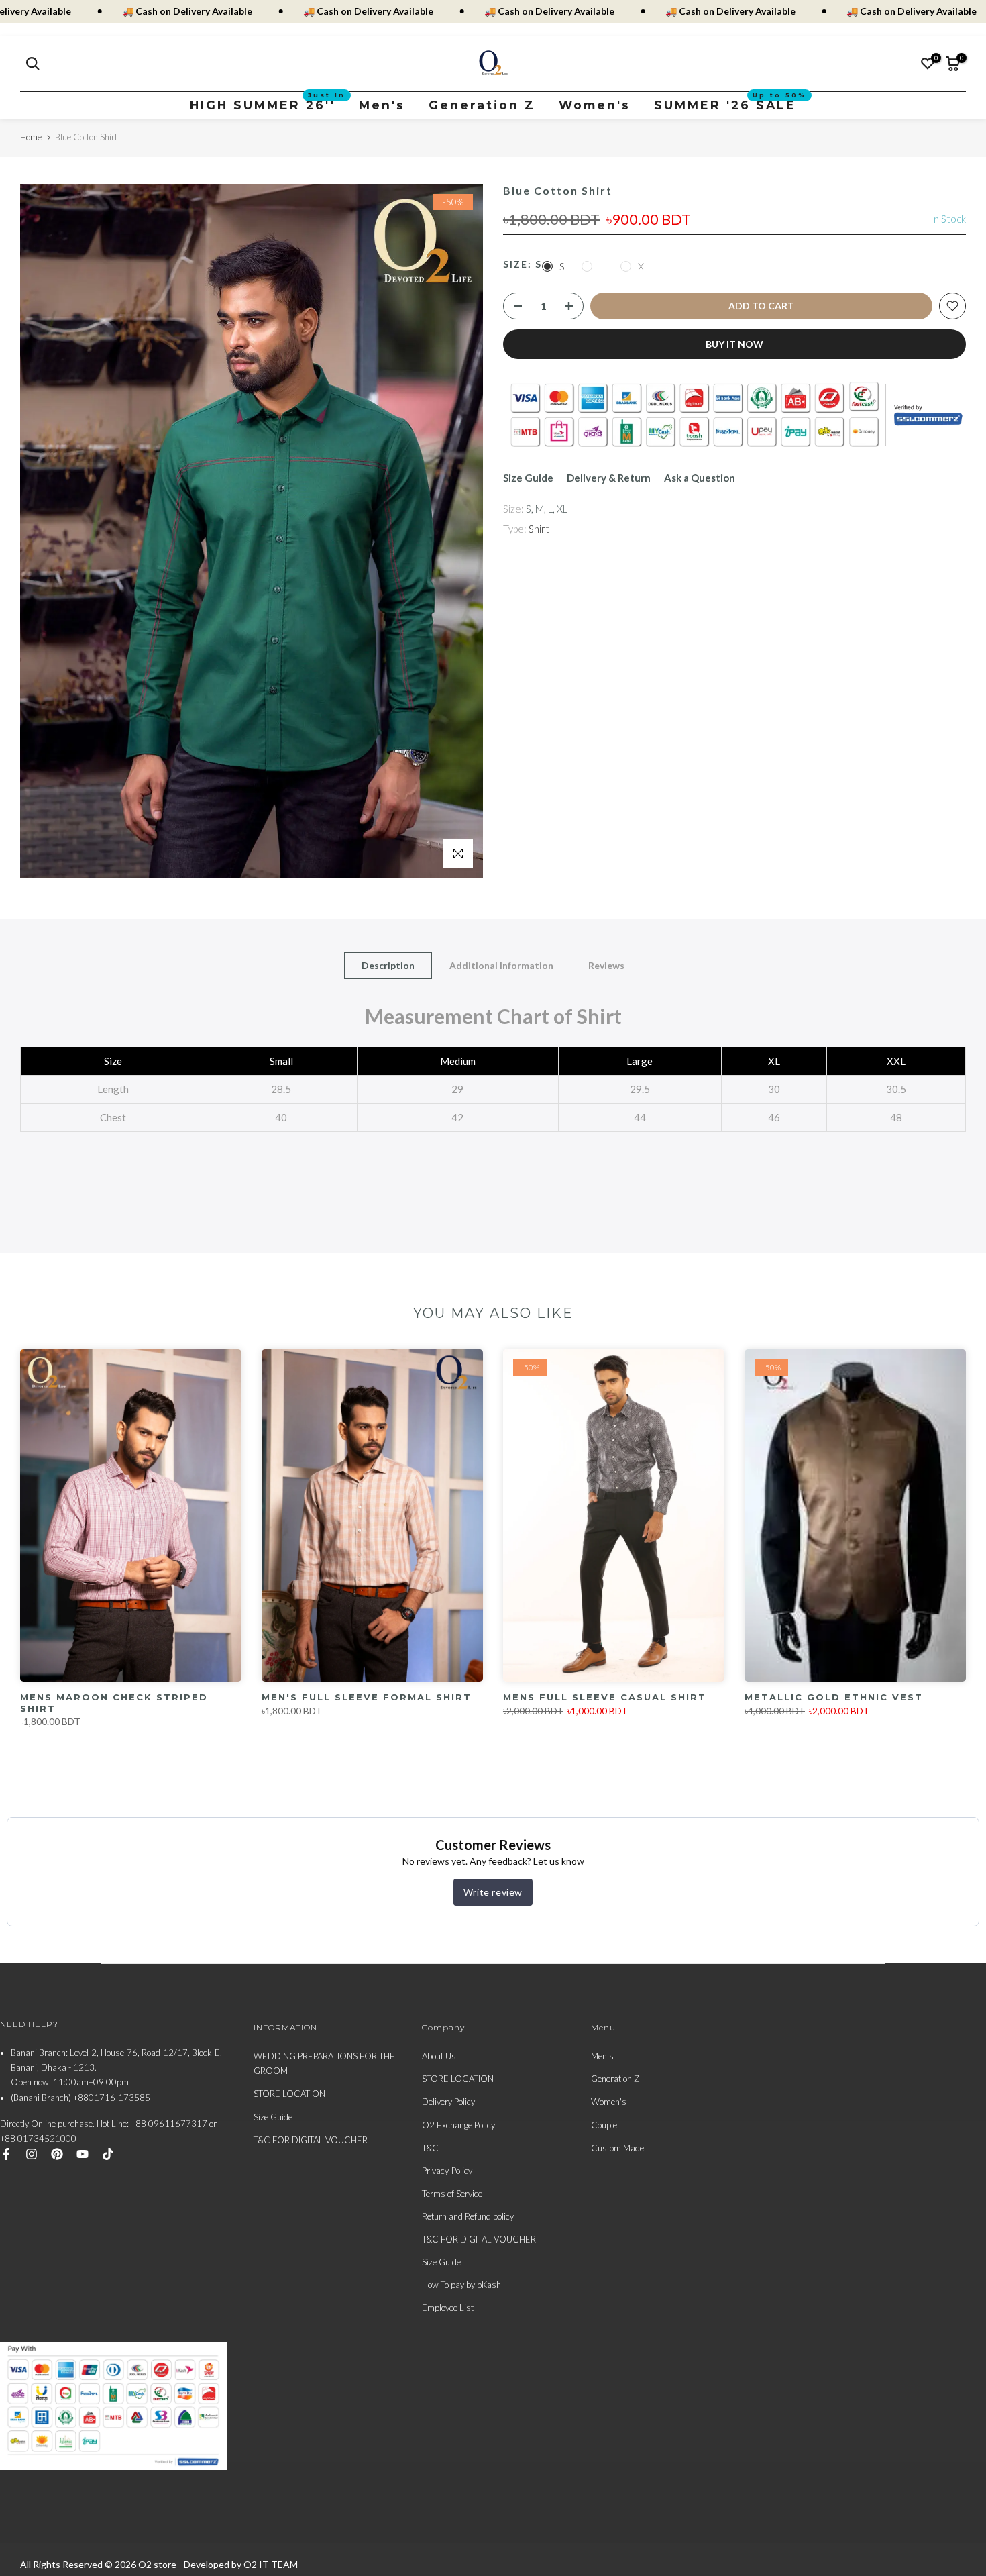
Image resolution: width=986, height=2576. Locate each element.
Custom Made (617, 2148)
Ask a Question (700, 478)
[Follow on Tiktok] (108, 2154)
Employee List (448, 2308)
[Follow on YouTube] (83, 2154)
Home (31, 137)
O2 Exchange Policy (458, 2125)
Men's (382, 105)
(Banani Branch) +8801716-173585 (80, 2098)
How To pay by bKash (461, 2285)
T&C (430, 2148)
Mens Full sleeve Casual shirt (605, 1697)
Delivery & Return (609, 478)
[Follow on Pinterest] (57, 2154)
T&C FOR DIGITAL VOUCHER (311, 2140)
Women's (595, 105)
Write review (493, 1891)
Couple (604, 2125)
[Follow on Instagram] (32, 2154)
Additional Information (501, 965)
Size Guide (528, 478)
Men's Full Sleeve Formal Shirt (367, 1697)
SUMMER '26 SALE (730, 104)
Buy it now (734, 344)
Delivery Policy (448, 2102)
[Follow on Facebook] (6, 2154)
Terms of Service (452, 2194)
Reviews (606, 965)
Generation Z (482, 105)
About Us (439, 2056)
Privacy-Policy (447, 2171)
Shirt (539, 529)
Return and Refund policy (468, 2216)
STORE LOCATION (289, 2094)
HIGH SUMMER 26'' (268, 104)
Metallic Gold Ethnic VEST (834, 1697)
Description (388, 965)
